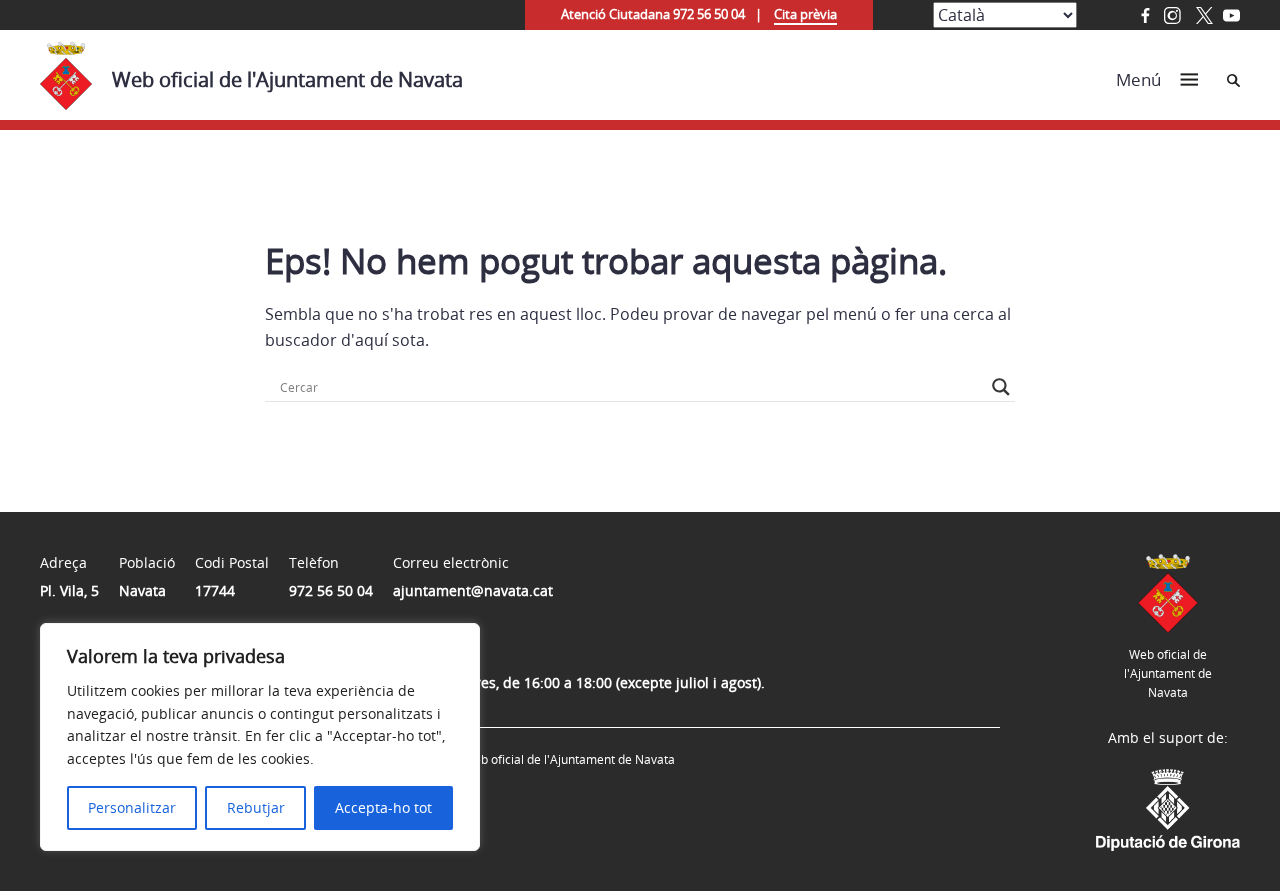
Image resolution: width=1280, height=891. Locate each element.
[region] (260, 737)
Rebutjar (256, 807)
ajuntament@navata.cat (473, 590)
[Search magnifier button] (1001, 387)
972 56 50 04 (331, 590)
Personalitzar (132, 807)
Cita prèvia (805, 14)
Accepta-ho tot (383, 807)
